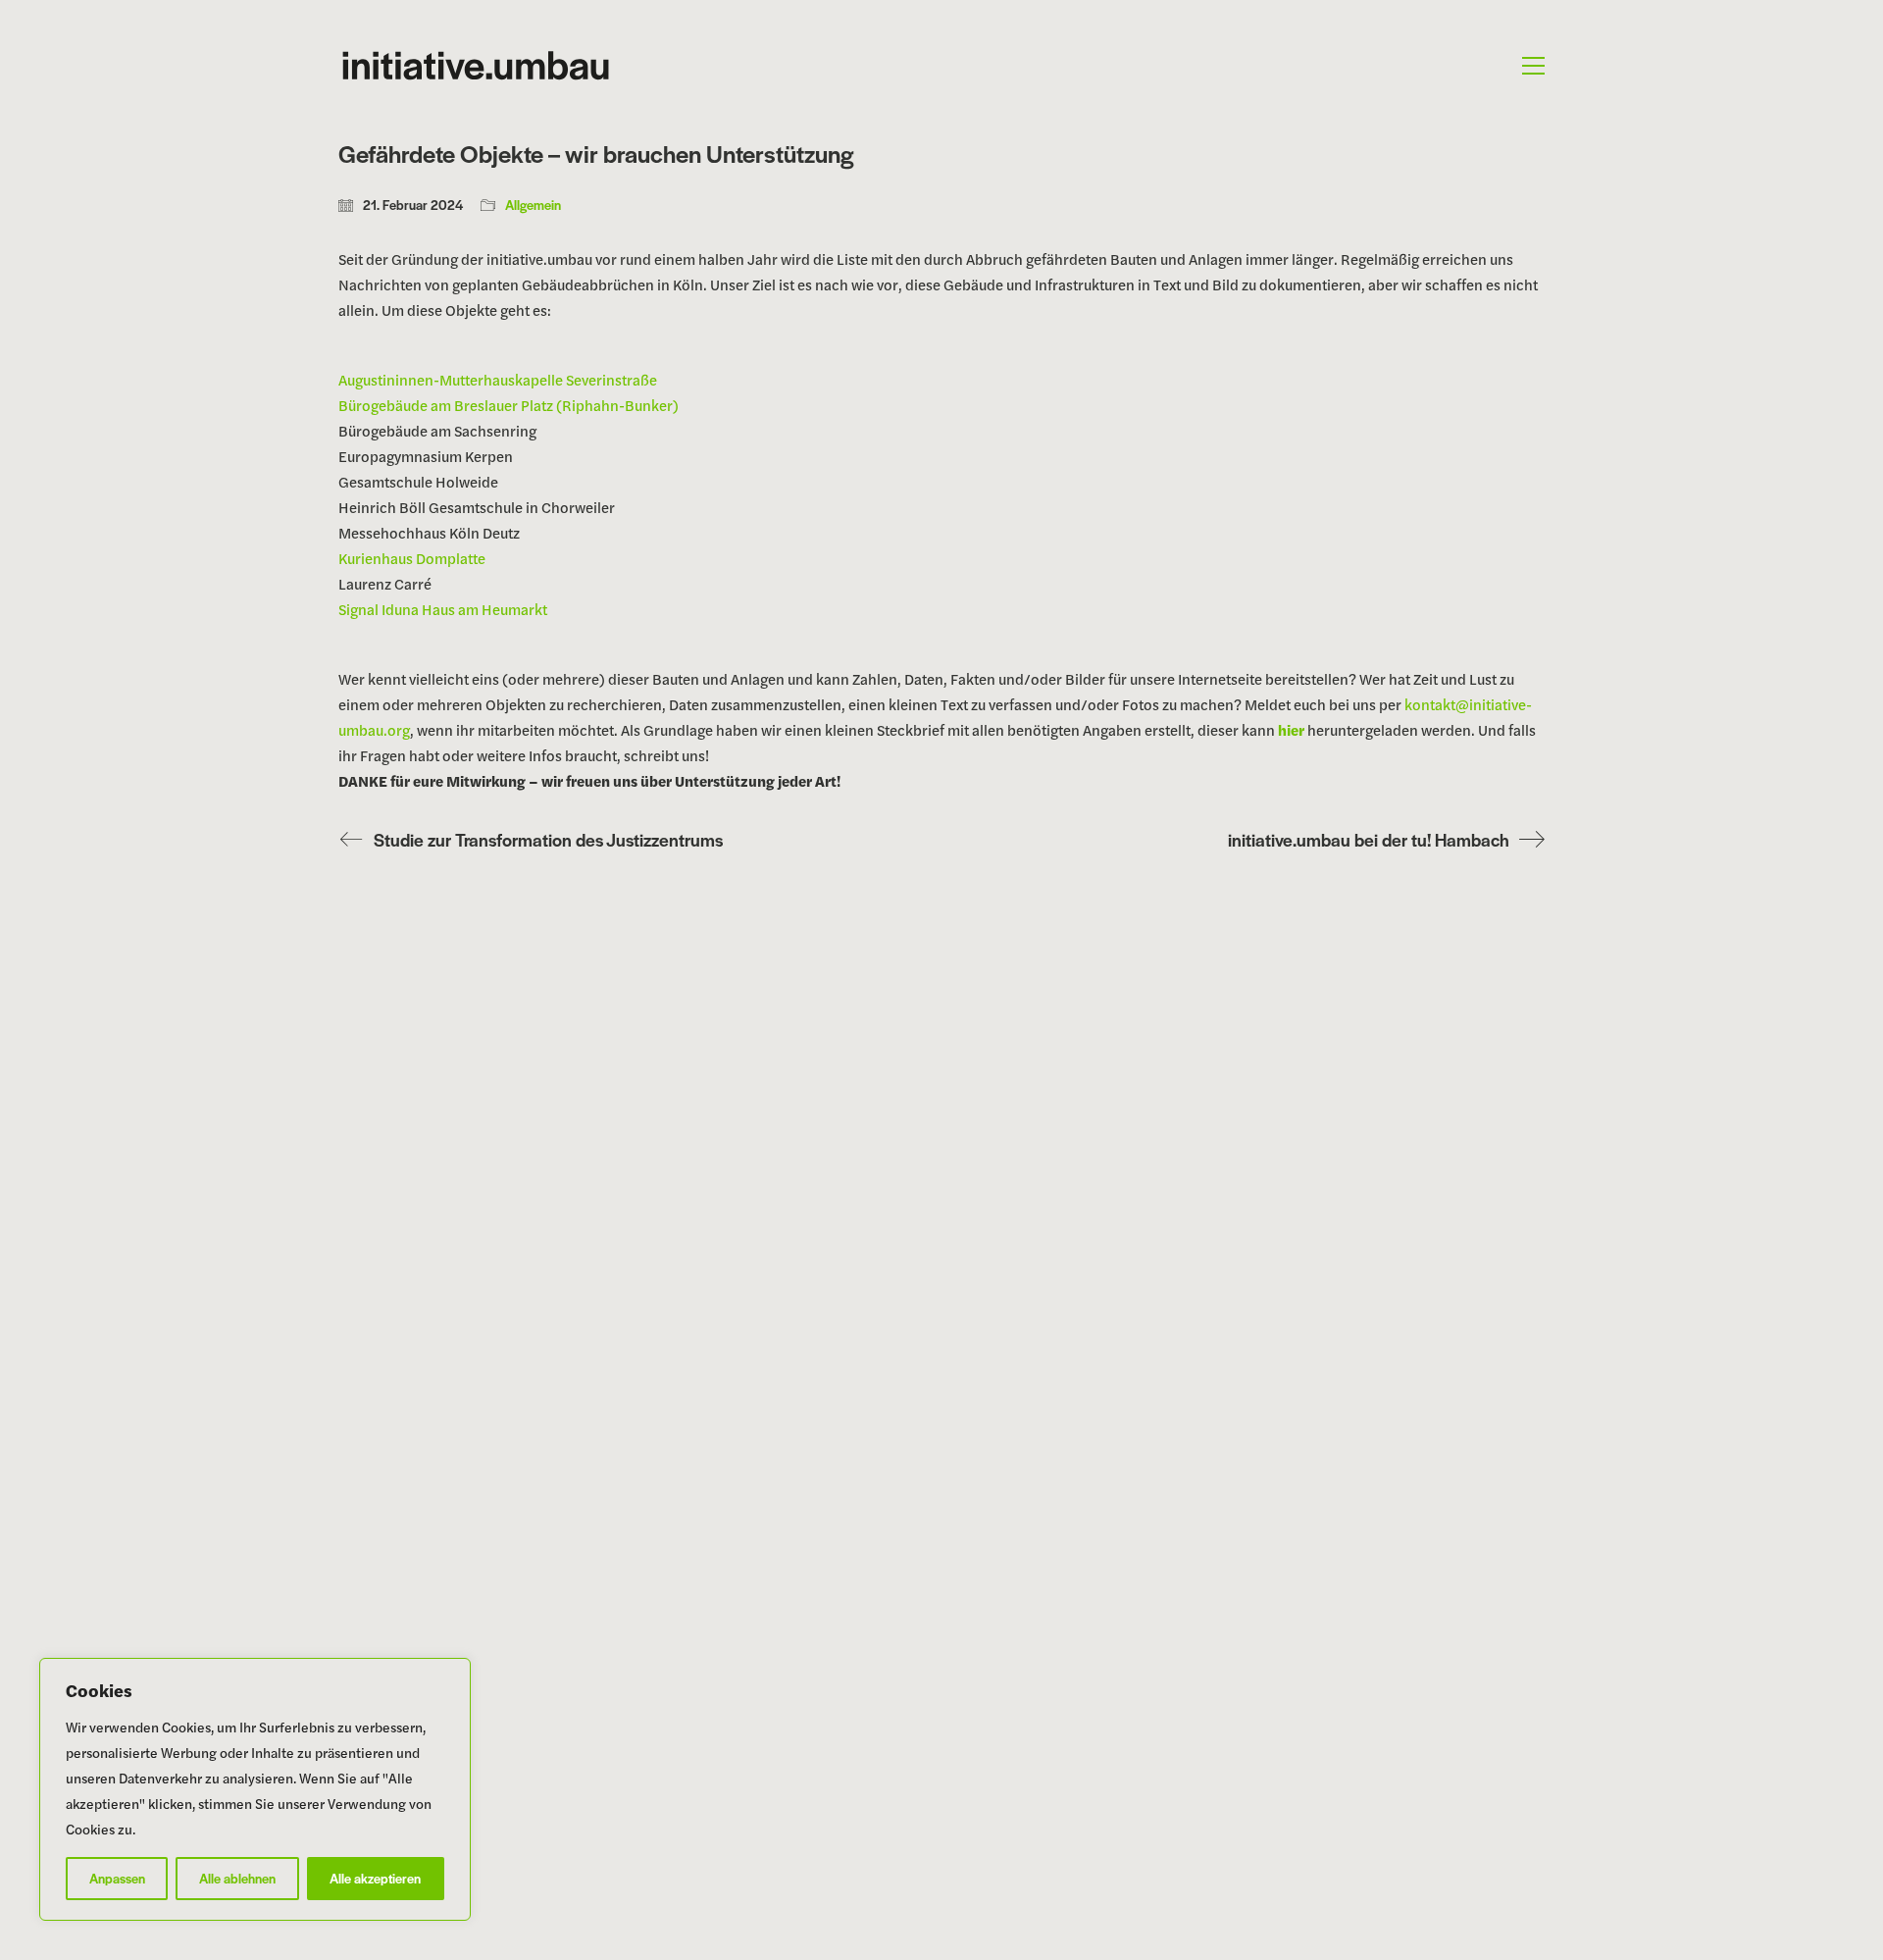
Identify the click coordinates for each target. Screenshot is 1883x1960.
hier (1291, 729)
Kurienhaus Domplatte (412, 558)
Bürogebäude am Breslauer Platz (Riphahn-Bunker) (509, 405)
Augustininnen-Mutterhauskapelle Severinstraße (498, 379)
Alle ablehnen (237, 1878)
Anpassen (117, 1878)
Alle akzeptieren (375, 1878)
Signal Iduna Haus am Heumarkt (443, 609)
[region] (255, 1789)
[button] (1533, 66)
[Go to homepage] (476, 66)
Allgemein (533, 205)
